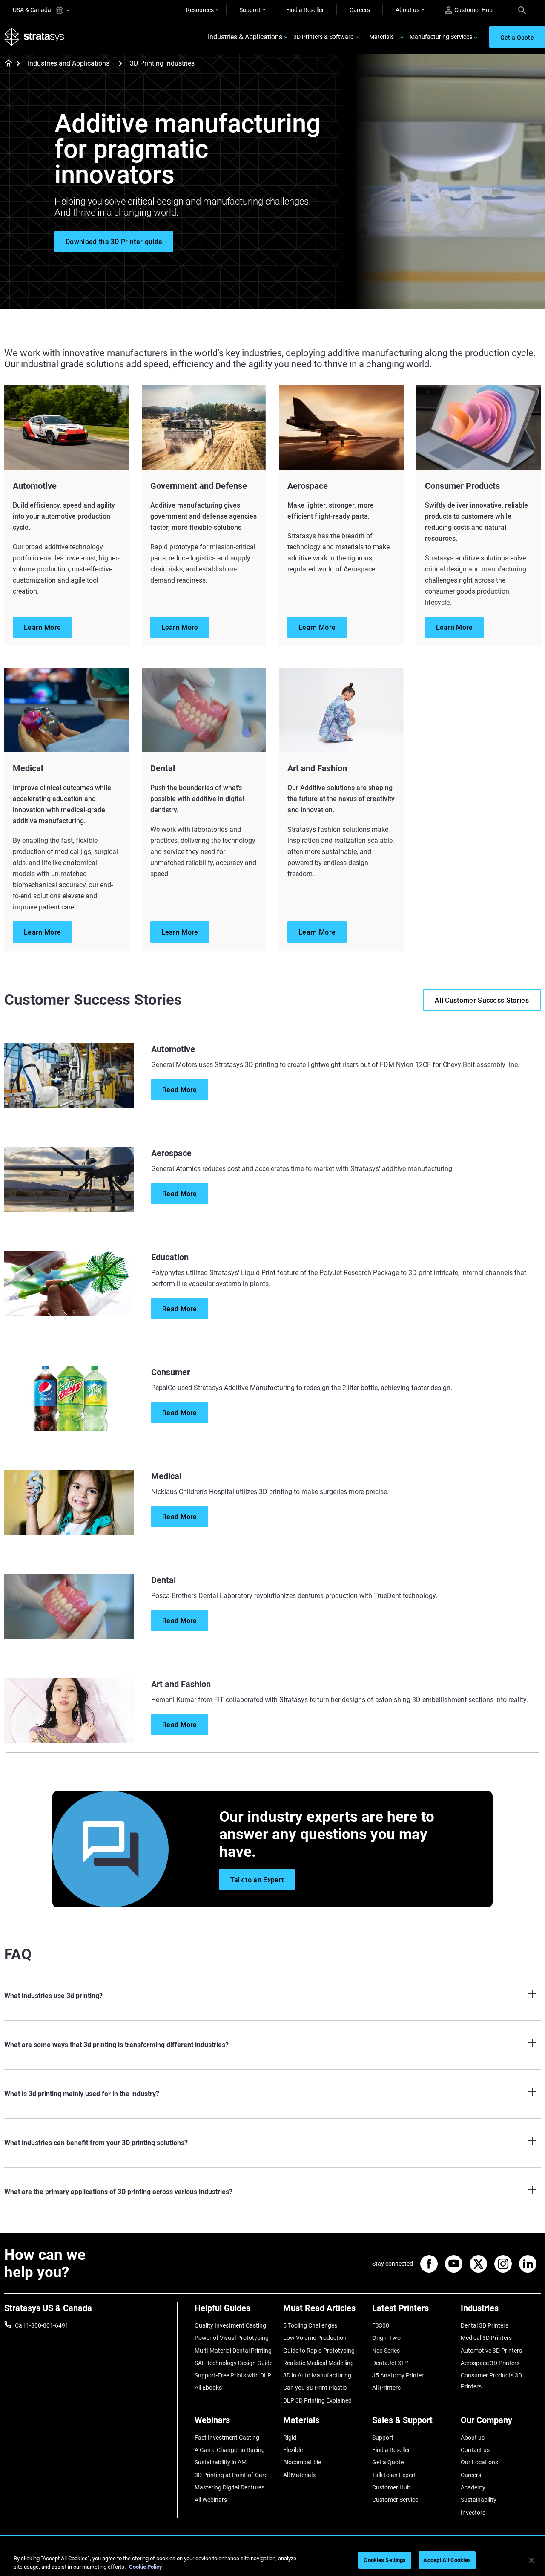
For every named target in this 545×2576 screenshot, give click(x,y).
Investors (473, 2513)
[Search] (522, 10)
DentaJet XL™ (390, 2363)
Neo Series (386, 2351)
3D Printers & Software (323, 37)
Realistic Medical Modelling (318, 2363)
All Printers (386, 2388)
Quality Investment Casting (230, 2325)
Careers (360, 10)
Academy (473, 2487)
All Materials (299, 2475)
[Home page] (6, 64)
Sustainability (479, 2500)
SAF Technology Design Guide (234, 2363)
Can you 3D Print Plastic (315, 2388)
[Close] (531, 2560)
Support (250, 10)
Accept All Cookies (447, 2560)
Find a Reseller (305, 10)
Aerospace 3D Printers (490, 2363)
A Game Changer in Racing (230, 2450)
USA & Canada (33, 10)
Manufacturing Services (441, 37)
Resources (200, 10)
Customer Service (395, 2500)
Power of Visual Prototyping (232, 2338)
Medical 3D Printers (486, 2338)
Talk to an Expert (394, 2475)
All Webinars (211, 2500)
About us (407, 10)
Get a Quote (388, 2462)
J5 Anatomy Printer (398, 2375)
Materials (381, 37)
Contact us (475, 2450)
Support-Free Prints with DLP (233, 2375)
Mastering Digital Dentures (229, 2487)
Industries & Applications (245, 37)
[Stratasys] (34, 37)
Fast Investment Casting (227, 2438)
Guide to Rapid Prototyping (319, 2351)
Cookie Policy (146, 2567)
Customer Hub (473, 10)
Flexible (293, 2450)
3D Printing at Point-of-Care (231, 2475)
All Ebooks (208, 2388)
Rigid (290, 2438)
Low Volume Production (315, 2338)
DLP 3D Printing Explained (317, 2400)
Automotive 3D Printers (491, 2351)
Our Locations (479, 2462)
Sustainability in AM (221, 2462)
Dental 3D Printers (485, 2325)
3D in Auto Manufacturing (317, 2375)
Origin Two (386, 2338)
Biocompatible (302, 2462)
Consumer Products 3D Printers (491, 2381)
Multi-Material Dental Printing (233, 2351)
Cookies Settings (385, 2560)
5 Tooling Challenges (310, 2325)
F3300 (381, 2325)
